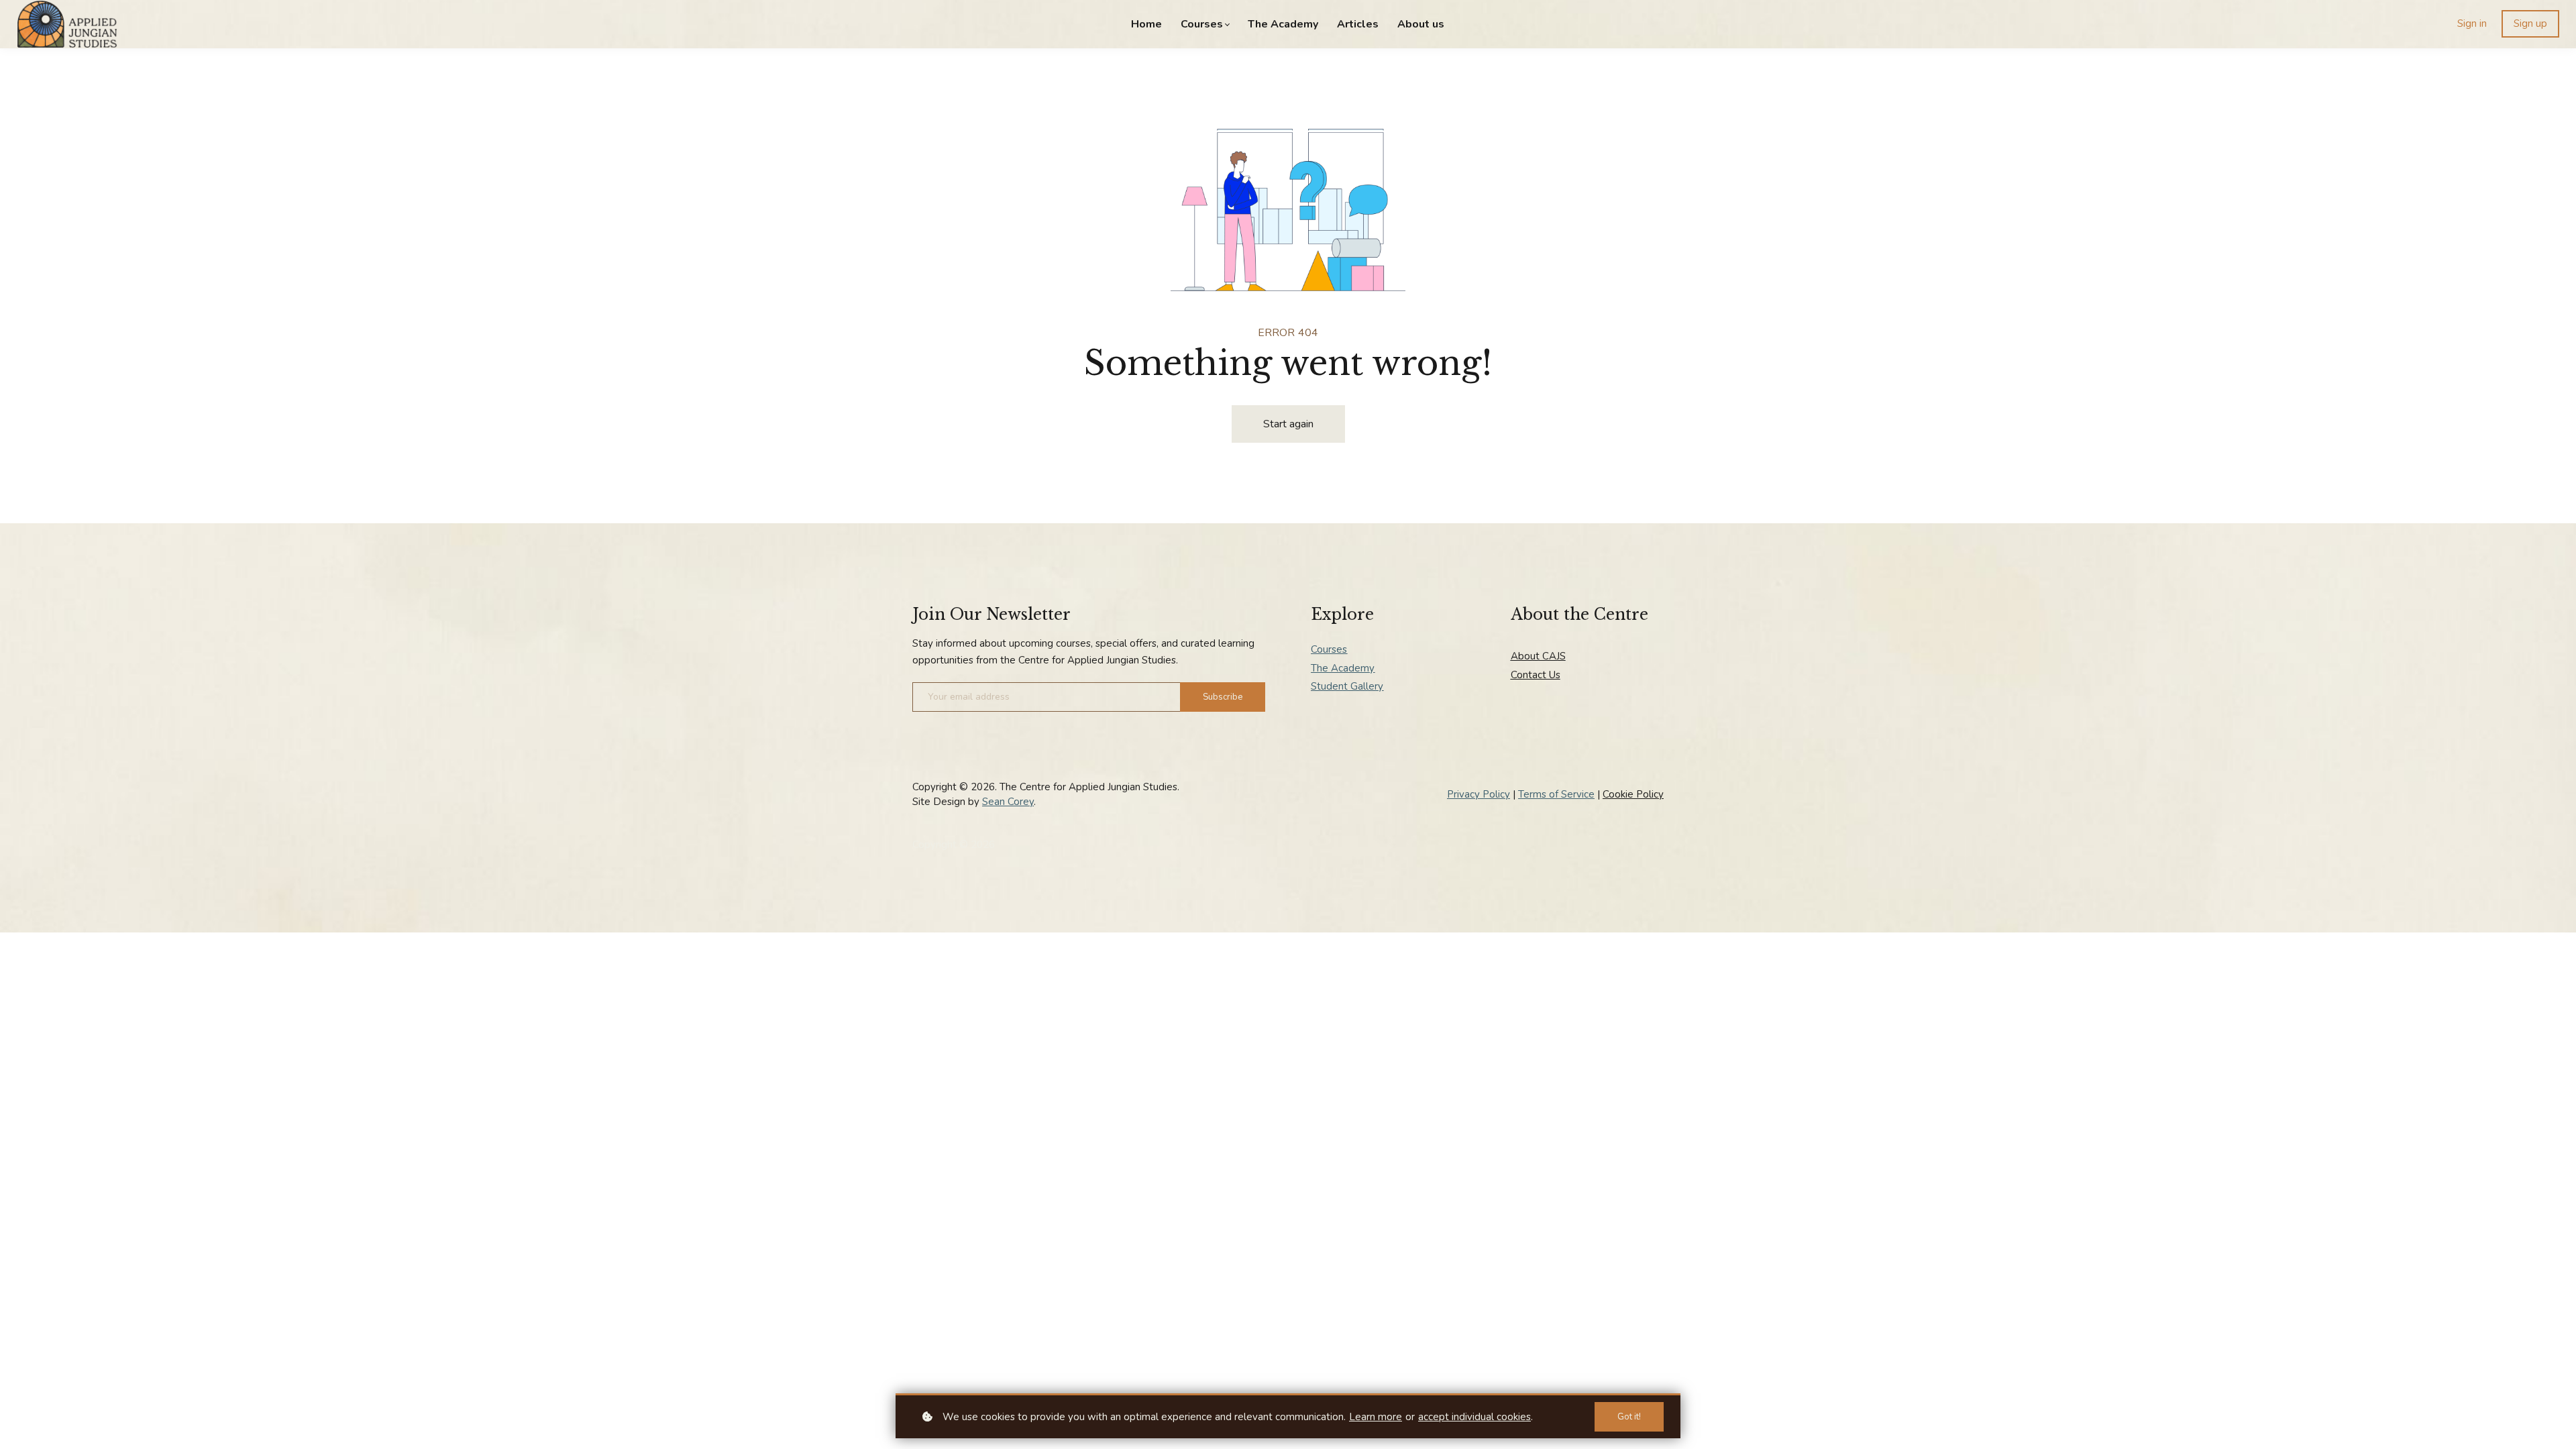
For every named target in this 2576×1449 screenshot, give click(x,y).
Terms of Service (1556, 794)
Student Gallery (1347, 686)
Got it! (1629, 1417)
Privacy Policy (1479, 794)
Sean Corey (1008, 802)
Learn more (1376, 1417)
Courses (1329, 649)
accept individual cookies (1474, 1417)
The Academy (1343, 668)
